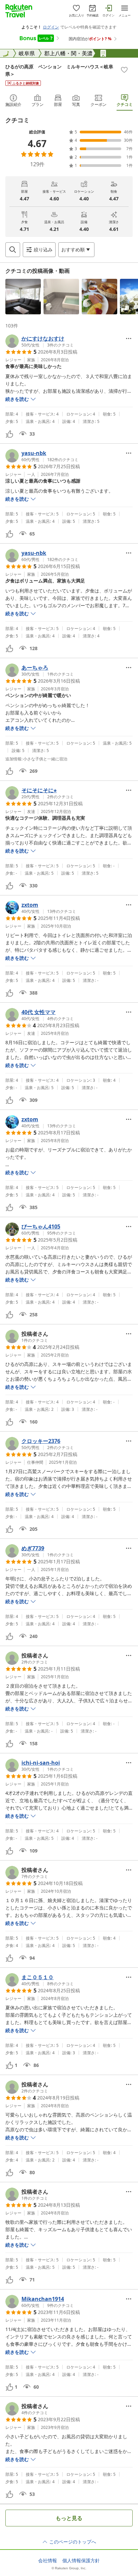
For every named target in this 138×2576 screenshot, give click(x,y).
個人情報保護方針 (81, 2561)
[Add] (124, 70)
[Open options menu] (129, 338)
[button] (23, 297)
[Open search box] (13, 250)
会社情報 (48, 2561)
